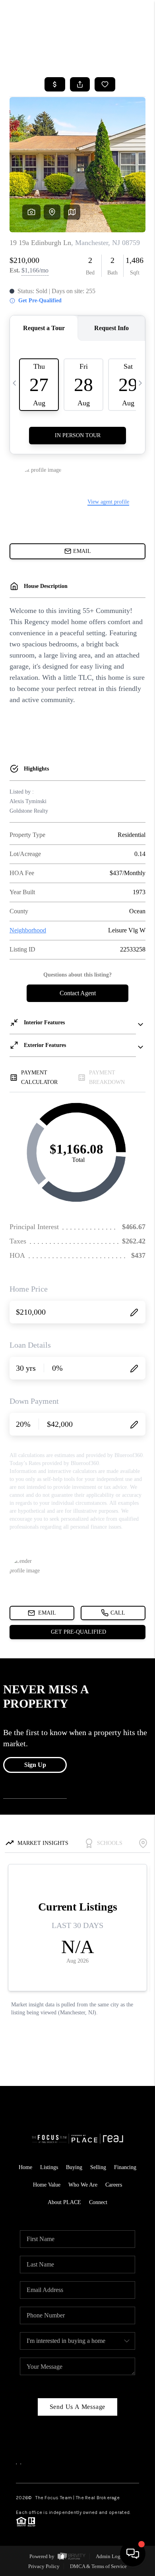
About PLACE (64, 2202)
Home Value (47, 2185)
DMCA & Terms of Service (98, 2566)
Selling (98, 2167)
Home (25, 2167)
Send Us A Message (78, 2407)
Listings (49, 2167)
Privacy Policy (44, 2566)
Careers (114, 2185)
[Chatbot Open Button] (133, 2554)
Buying (74, 2167)
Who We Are (83, 2185)
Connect (98, 2202)
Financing (125, 2167)
